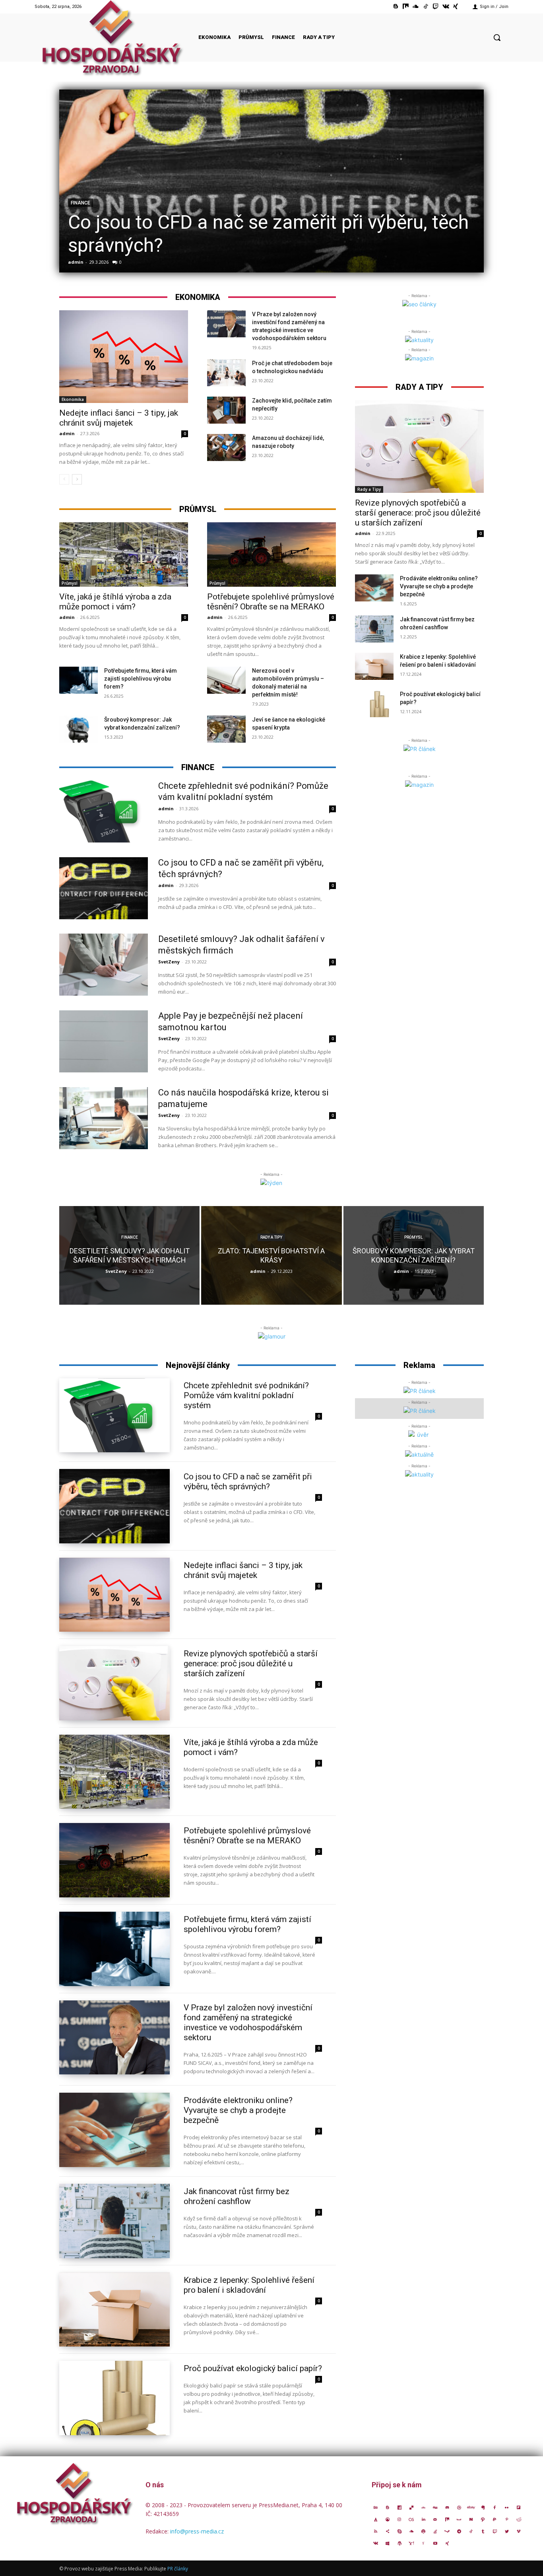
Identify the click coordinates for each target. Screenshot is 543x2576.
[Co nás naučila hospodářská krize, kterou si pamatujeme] (104, 1118)
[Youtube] (435, 2543)
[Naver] (471, 2519)
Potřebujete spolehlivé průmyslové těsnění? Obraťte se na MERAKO (271, 602)
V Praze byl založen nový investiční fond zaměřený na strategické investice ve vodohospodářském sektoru (248, 2022)
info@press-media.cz (197, 2531)
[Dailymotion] (399, 2507)
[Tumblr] (483, 2531)
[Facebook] (495, 2507)
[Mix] (406, 7)
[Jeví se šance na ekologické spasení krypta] (226, 729)
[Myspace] (459, 2519)
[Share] (388, 2531)
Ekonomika (73, 399)
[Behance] (376, 2507)
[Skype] (399, 2531)
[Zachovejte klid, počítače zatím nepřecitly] (226, 410)
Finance (80, 203)
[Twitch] (435, 7)
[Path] (483, 2519)
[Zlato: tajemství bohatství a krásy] (271, 1255)
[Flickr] (507, 2507)
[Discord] (447, 2507)
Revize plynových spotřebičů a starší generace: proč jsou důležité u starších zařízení (418, 513)
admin (76, 262)
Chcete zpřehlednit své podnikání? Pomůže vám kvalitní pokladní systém (246, 1395)
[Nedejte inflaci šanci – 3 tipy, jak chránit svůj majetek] (124, 357)
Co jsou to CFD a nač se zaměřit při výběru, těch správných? (248, 1482)
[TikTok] (426, 7)
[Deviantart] (423, 2507)
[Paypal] (495, 2519)
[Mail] (435, 2519)
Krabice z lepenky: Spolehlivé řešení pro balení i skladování (249, 2285)
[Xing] (456, 7)
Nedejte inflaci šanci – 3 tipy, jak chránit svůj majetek (119, 418)
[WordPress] (399, 2543)
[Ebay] (471, 2507)
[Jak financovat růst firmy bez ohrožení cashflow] (374, 629)
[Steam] (447, 2531)
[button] (497, 37)
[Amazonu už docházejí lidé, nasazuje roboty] (226, 447)
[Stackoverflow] (435, 2531)
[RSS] (376, 2531)
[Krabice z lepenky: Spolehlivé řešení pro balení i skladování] (374, 666)
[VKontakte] (446, 7)
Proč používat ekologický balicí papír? (253, 2368)
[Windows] (388, 2543)
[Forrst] (376, 2519)
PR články (178, 2569)
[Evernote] (483, 2507)
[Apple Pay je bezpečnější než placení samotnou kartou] (104, 1041)
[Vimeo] (519, 2531)
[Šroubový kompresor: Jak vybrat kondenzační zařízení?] (79, 729)
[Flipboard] (519, 2507)
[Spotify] (423, 2531)
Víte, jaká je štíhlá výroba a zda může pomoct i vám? (115, 602)
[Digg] (435, 2507)
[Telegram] (459, 2531)
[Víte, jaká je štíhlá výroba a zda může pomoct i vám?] (124, 555)
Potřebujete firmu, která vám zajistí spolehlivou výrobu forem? (141, 679)
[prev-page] (64, 479)
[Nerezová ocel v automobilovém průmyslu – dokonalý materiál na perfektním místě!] (226, 680)
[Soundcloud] (416, 7)
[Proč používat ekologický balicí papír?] (374, 704)
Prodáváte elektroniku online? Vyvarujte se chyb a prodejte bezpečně (439, 586)
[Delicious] (411, 2507)
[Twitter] (507, 2531)
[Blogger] (396, 7)
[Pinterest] (507, 2519)
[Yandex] (423, 2543)
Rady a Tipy (369, 489)
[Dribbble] (459, 2507)
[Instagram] (399, 2519)
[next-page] (77, 479)
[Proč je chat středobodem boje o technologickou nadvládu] (226, 373)
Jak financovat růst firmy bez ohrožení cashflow (237, 2196)
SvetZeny (169, 962)
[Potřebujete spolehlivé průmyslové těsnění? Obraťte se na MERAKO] (271, 555)
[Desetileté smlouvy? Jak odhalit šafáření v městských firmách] (104, 965)
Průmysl (70, 583)
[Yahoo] (411, 2543)
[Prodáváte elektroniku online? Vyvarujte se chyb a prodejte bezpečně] (374, 588)
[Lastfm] (411, 2519)
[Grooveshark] (388, 2519)
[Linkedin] (423, 2519)
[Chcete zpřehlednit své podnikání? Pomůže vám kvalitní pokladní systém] (104, 811)
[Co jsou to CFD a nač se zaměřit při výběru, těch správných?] (271, 181)
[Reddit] (519, 2519)
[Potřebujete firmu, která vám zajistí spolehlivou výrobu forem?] (79, 680)
